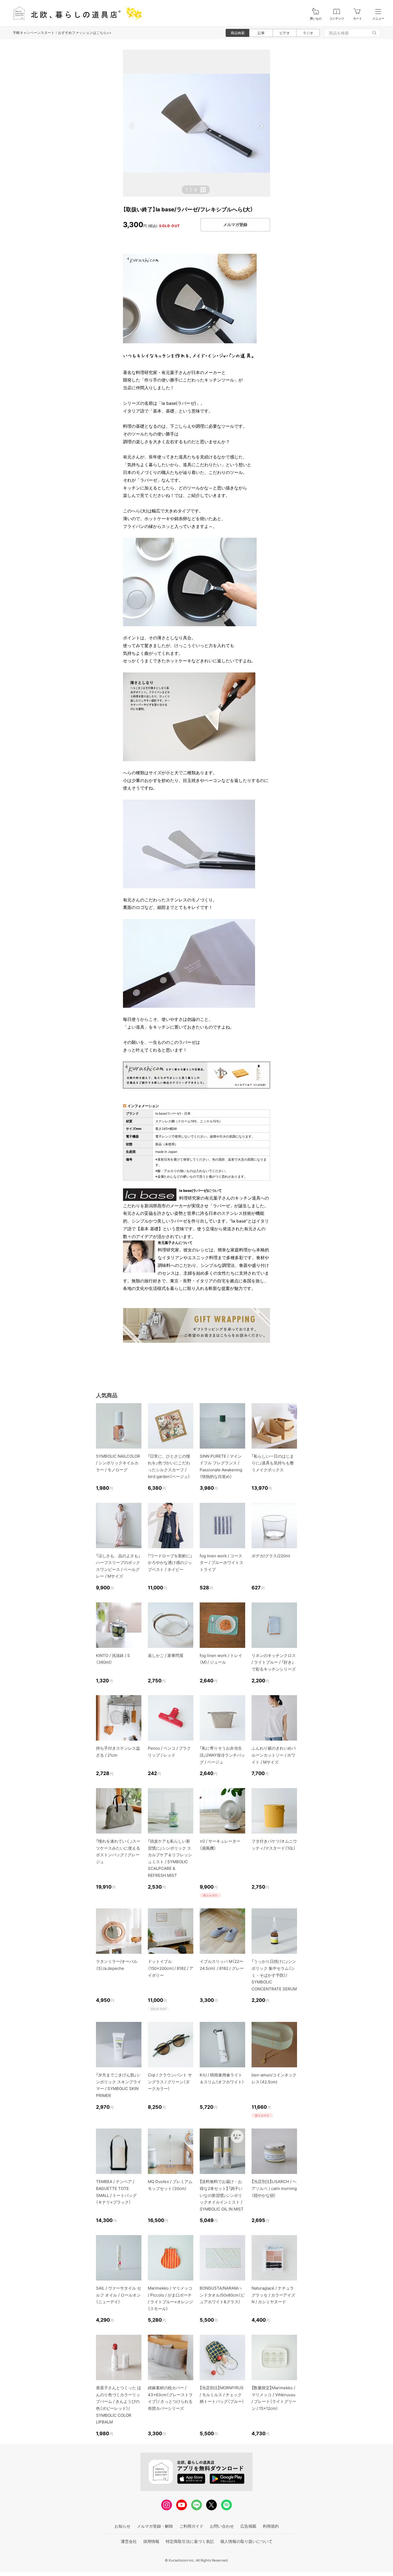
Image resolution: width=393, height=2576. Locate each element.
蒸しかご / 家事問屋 (166, 1655)
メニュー (378, 19)
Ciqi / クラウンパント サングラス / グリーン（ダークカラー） (170, 2082)
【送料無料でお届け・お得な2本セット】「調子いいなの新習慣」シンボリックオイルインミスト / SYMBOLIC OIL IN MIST (222, 2195)
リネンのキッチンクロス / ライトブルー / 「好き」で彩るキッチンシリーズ (274, 1662)
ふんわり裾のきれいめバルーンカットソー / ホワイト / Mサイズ (274, 1755)
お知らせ (122, 2526)
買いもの (316, 19)
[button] (132, 126)
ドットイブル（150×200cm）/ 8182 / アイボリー (171, 1968)
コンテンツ (337, 19)
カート (358, 19)
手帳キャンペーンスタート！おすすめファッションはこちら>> (62, 33)
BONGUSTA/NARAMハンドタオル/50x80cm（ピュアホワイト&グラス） (222, 2295)
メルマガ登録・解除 (155, 2526)
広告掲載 (248, 2526)
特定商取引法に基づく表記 (190, 2541)
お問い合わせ (222, 2526)
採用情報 (151, 2541)
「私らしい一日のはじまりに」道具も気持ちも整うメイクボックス (273, 1463)
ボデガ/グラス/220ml (271, 1556)
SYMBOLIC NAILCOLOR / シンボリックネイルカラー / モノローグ (118, 1463)
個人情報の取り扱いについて (246, 2541)
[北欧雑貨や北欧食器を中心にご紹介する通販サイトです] (75, 13)
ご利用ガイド (191, 2526)
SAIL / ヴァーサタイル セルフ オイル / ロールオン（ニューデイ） (119, 2295)
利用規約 (271, 2526)
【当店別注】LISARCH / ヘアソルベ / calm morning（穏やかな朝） (274, 2188)
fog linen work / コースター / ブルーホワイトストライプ (221, 1563)
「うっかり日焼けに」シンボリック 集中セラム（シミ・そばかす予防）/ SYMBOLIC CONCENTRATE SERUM (274, 1975)
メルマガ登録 (235, 225)
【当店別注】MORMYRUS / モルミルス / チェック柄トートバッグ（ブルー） (222, 2395)
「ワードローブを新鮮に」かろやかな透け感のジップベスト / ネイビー (170, 1563)
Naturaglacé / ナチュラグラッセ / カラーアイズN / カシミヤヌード (273, 2295)
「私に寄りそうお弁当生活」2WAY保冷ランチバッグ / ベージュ (222, 1755)
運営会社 (129, 2541)
